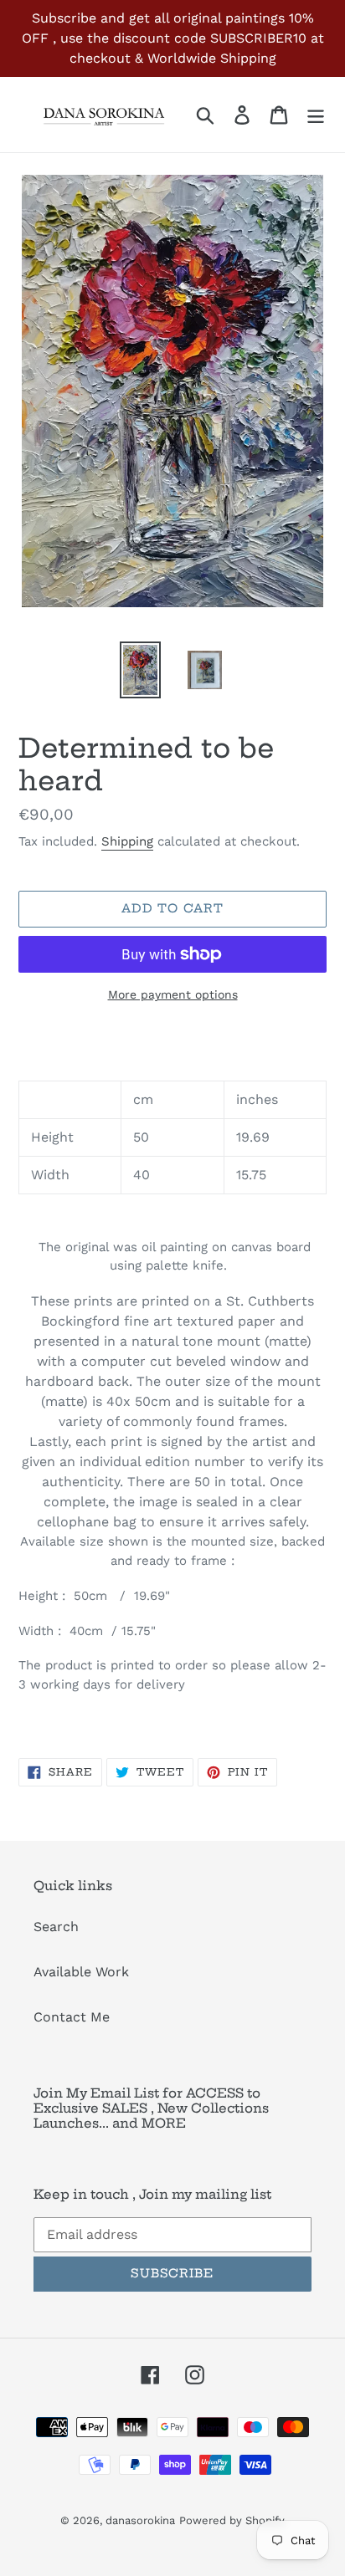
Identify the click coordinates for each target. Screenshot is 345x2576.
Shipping (127, 841)
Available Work (81, 1972)
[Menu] (316, 115)
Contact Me (72, 2017)
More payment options (173, 994)
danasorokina (140, 2520)
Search (56, 1927)
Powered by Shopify (232, 2520)
